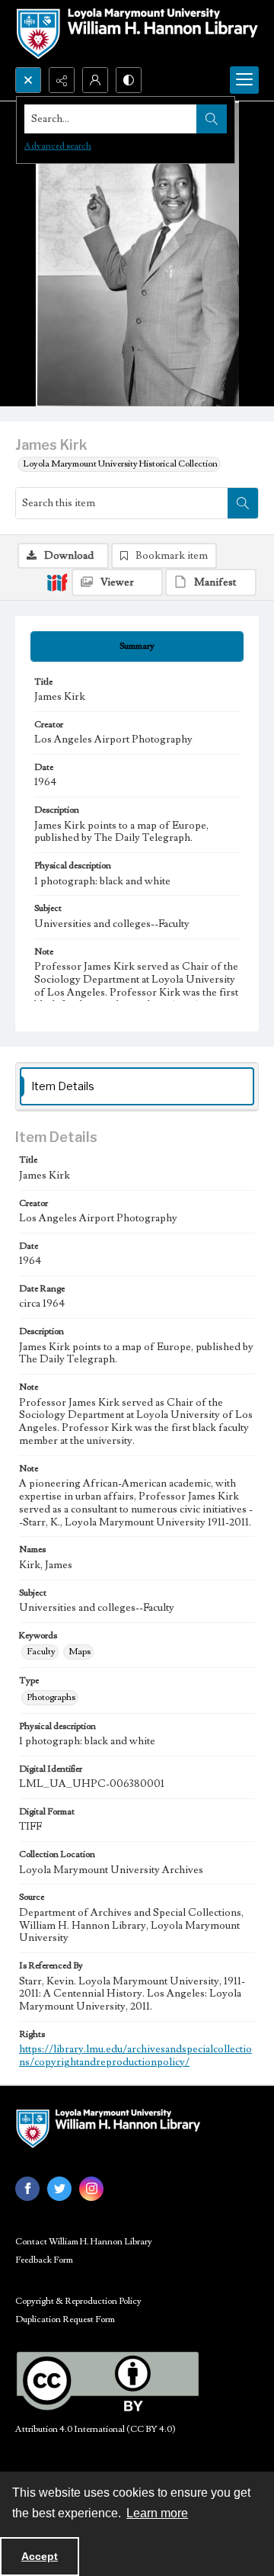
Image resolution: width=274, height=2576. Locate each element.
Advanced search (58, 146)
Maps (80, 1652)
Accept (40, 2556)
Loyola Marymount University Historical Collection (120, 464)
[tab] (137, 646)
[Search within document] (243, 503)
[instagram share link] (91, 2189)
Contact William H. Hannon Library (84, 2242)
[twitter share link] (59, 2189)
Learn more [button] (157, 2513)
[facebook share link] (27, 2189)
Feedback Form (44, 2260)
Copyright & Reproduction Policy (78, 2301)
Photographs (51, 1697)
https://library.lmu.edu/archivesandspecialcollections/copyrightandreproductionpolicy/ (135, 2056)
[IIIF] (57, 582)
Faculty (41, 1652)
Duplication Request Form (65, 2319)
